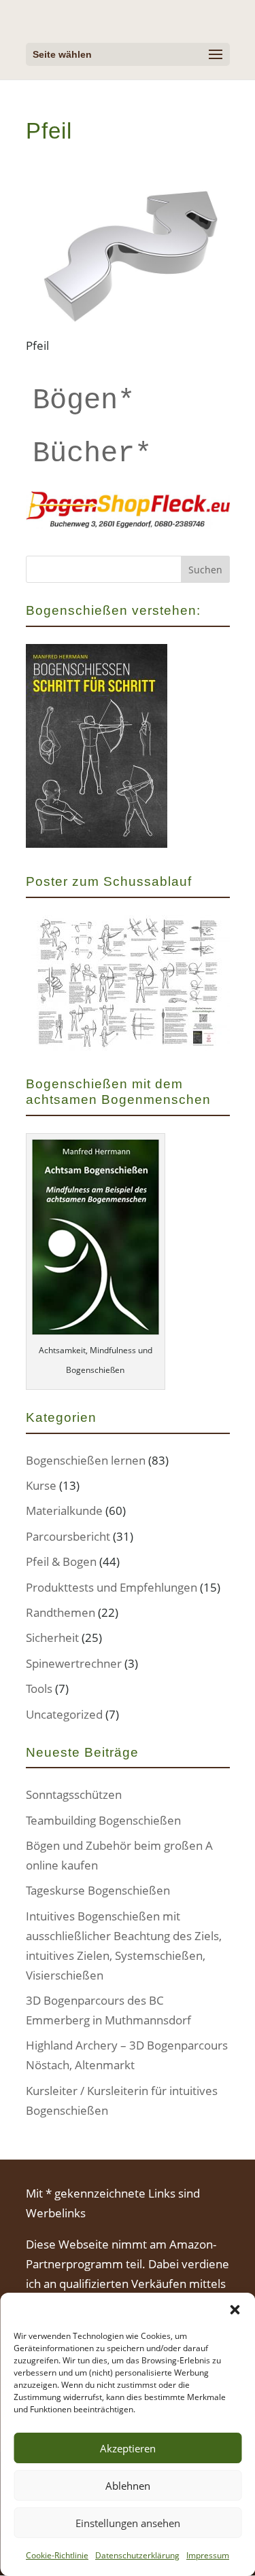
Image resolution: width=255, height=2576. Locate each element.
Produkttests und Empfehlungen (112, 1587)
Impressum (208, 2555)
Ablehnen (128, 2486)
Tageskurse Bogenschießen (98, 1890)
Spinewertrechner (74, 1663)
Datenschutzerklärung (137, 2555)
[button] (235, 2310)
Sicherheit (52, 1638)
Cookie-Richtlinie (57, 2555)
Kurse (41, 1485)
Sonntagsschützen (74, 1794)
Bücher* (92, 454)
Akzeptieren (128, 2448)
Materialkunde (64, 1510)
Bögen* (84, 401)
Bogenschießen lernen (86, 1460)
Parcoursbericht (68, 1536)
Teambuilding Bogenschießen (103, 1820)
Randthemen (61, 1612)
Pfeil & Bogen (61, 1561)
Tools (39, 1688)
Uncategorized (64, 1714)
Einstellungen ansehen (128, 2523)
